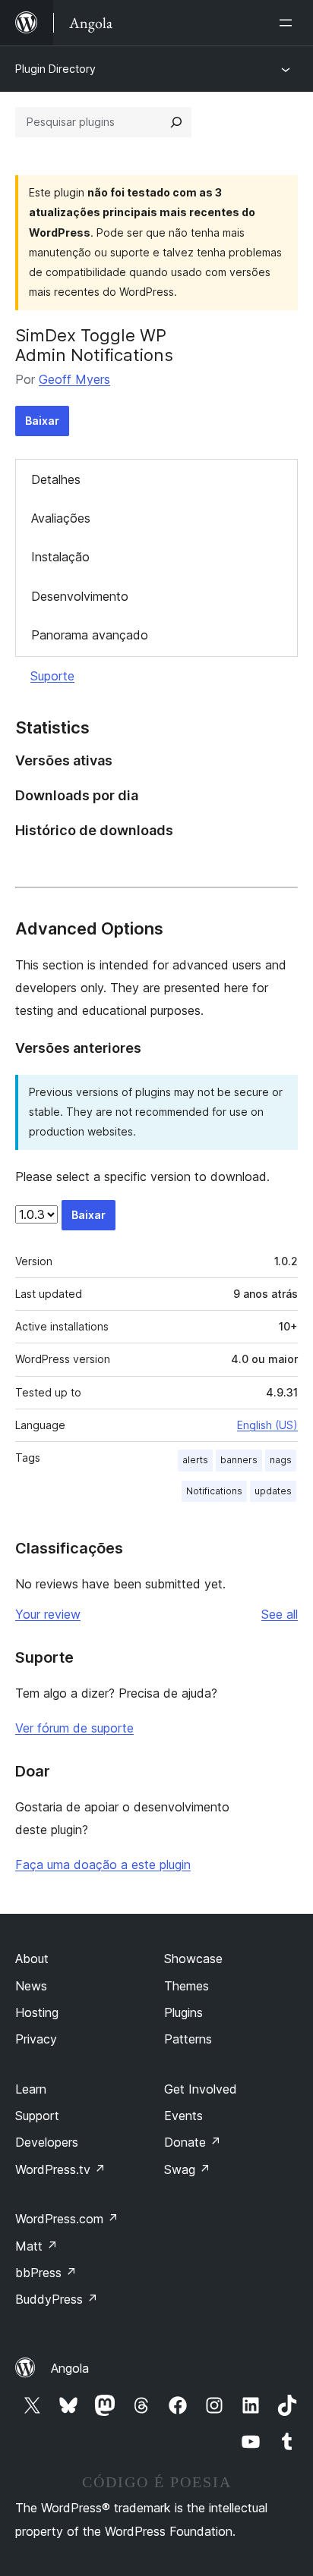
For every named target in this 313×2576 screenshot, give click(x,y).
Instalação (60, 557)
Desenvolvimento (80, 596)
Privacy (36, 2039)
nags (281, 1460)
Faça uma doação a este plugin (103, 1864)
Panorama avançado (90, 635)
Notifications (214, 1491)
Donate (193, 2142)
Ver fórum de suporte (74, 1728)
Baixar (42, 421)
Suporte (52, 676)
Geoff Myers (74, 379)
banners (239, 1460)
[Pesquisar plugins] (176, 122)
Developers (47, 2142)
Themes (187, 1986)
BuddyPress (57, 2299)
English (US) (267, 1425)
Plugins (183, 2012)
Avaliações (61, 518)
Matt (36, 2246)
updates (273, 1491)
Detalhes (56, 479)
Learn (31, 2089)
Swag (187, 2169)
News (31, 1986)
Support (37, 2116)
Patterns (188, 2039)
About (32, 1959)
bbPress (46, 2273)
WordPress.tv (60, 2169)
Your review (48, 1614)
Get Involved (201, 2089)
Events (183, 2116)
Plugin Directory (55, 69)
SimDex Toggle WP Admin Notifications (94, 345)
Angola (70, 2368)
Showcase (193, 1959)
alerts (195, 1460)
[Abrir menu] (289, 23)
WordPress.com (67, 2219)
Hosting (37, 2012)
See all (280, 1614)
